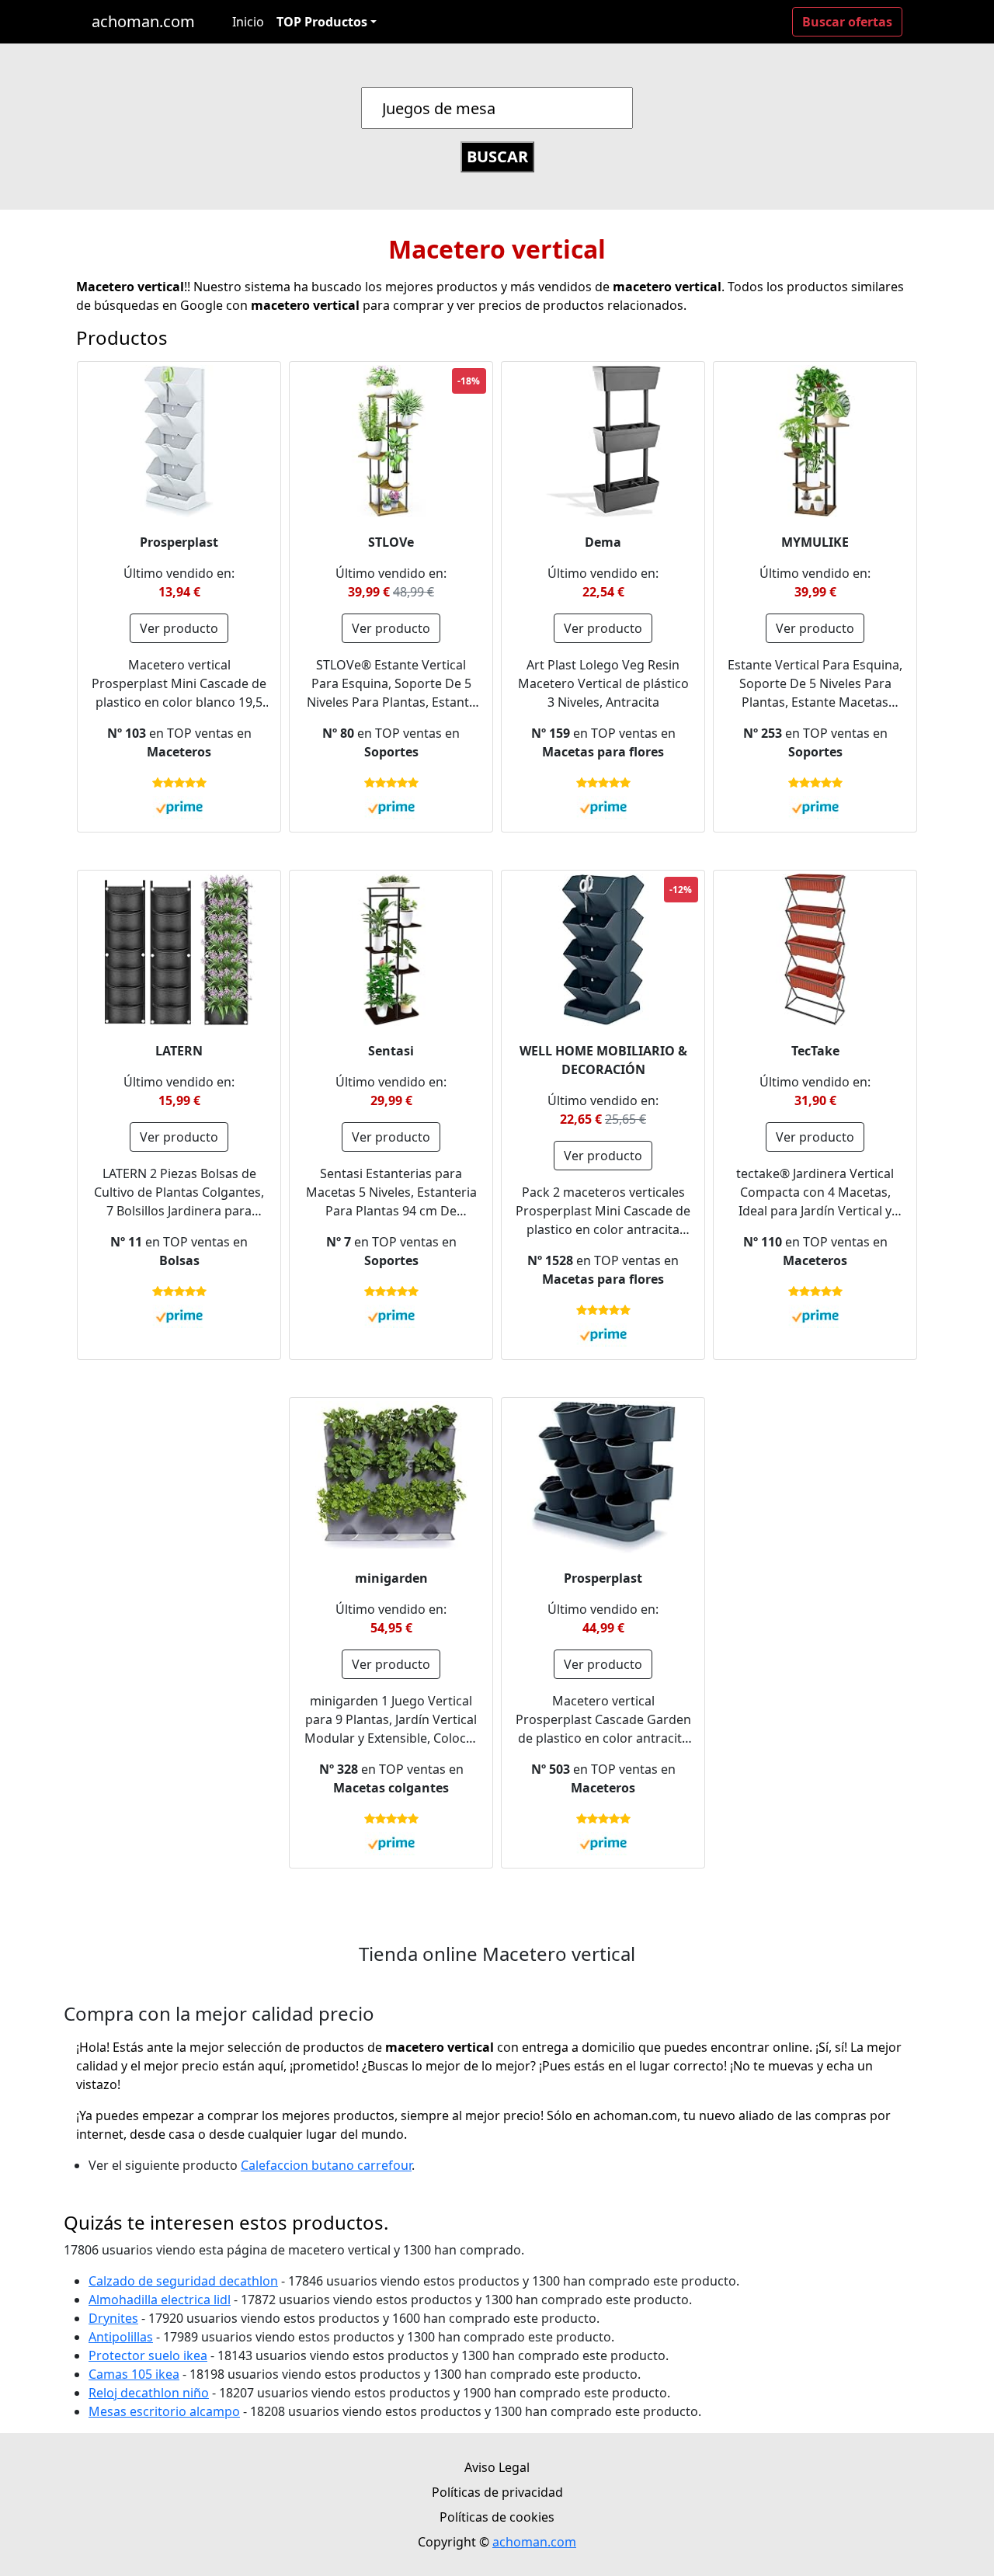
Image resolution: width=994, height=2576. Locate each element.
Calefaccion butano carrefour (326, 2165)
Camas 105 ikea (134, 2374)
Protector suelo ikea (148, 2355)
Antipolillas (121, 2337)
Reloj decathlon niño (149, 2393)
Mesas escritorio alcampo (164, 2411)
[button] (327, 22)
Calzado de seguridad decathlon (183, 2281)
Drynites (113, 2318)
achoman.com (143, 21)
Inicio (248, 22)
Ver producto (179, 628)
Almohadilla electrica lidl (160, 2300)
